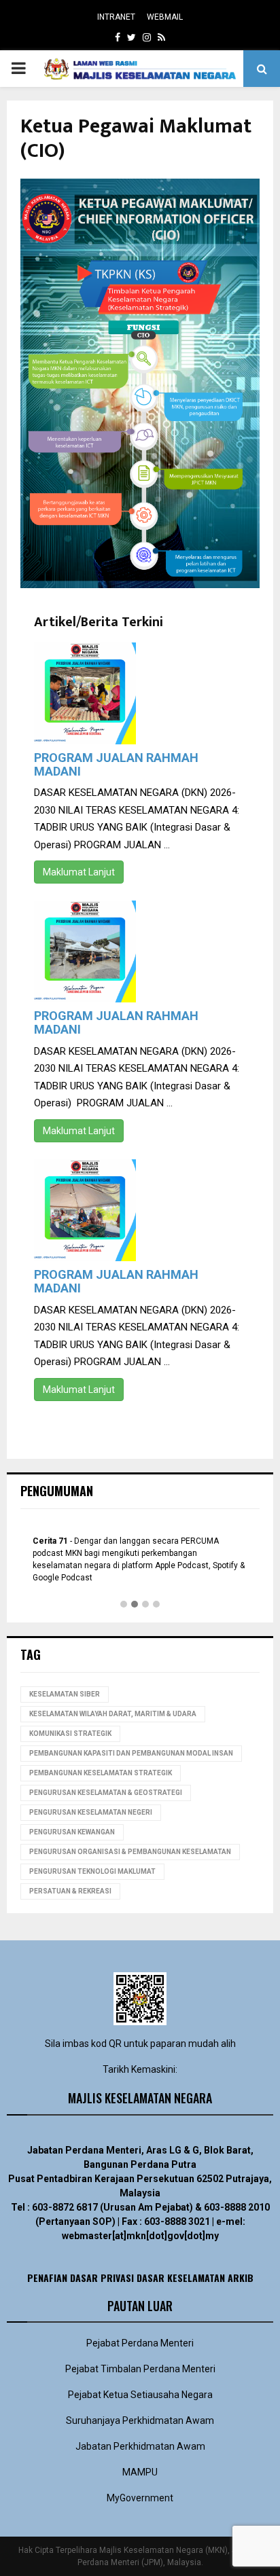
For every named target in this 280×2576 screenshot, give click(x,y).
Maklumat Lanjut (79, 872)
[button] (124, 1605)
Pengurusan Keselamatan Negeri (91, 1812)
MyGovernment (140, 2498)
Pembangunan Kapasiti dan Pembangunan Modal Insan (131, 1753)
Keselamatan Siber (65, 1694)
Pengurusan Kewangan (72, 1832)
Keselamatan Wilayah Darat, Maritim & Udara (113, 1714)
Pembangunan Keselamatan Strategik (101, 1773)
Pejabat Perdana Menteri (140, 2343)
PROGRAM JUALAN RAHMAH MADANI (116, 764)
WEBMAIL (165, 17)
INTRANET (116, 17)
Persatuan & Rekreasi (70, 1891)
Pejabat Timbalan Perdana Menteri (140, 2369)
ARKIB (241, 2278)
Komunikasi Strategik (70, 1734)
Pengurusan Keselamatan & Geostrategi (106, 1793)
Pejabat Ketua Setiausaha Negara (140, 2395)
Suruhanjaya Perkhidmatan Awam (140, 2420)
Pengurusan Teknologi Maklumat (92, 1871)
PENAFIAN (47, 2278)
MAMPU (140, 2472)
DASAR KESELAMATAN (181, 2278)
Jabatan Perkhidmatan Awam (140, 2446)
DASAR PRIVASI (102, 2278)
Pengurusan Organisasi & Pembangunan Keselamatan (130, 1852)
